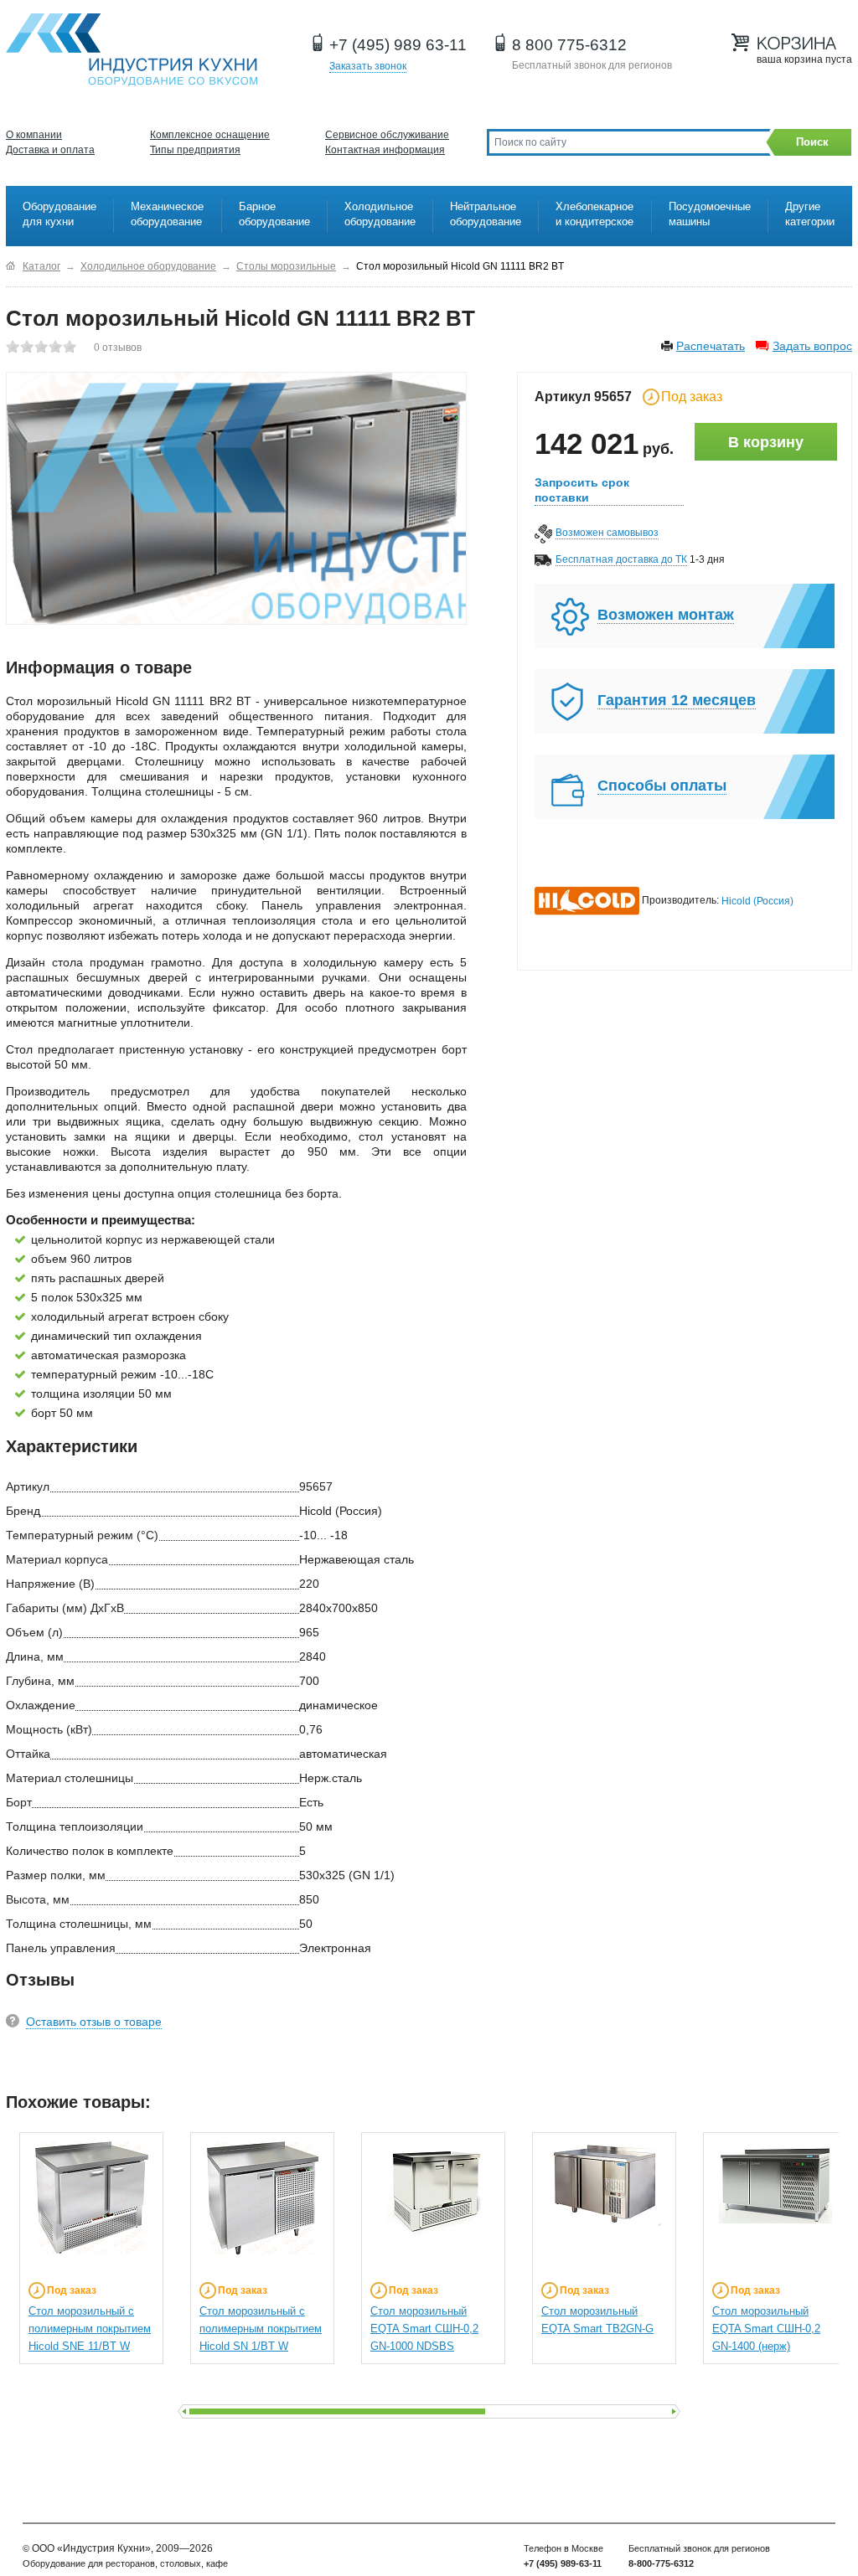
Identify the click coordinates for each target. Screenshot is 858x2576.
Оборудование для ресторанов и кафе (132, 50)
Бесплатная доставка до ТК (621, 559)
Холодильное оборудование (380, 214)
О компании (34, 135)
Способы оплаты (662, 786)
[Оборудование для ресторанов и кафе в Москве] (10, 266)
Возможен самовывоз (607, 533)
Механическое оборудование (167, 214)
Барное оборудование (274, 214)
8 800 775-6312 (569, 45)
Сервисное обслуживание (387, 135)
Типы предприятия (195, 150)
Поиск (812, 142)
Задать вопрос (812, 346)
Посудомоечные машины (710, 214)
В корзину (766, 442)
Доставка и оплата (50, 150)
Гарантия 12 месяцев (677, 700)
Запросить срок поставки (582, 490)
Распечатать (711, 346)
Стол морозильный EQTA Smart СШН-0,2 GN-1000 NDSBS (424, 2329)
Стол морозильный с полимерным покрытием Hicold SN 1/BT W (261, 2329)
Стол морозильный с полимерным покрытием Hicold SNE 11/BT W (90, 2329)
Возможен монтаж (666, 615)
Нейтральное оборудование (486, 214)
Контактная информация (385, 150)
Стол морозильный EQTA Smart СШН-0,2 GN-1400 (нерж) (766, 2329)
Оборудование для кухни (59, 214)
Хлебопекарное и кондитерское (594, 214)
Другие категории (810, 214)
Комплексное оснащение (210, 135)
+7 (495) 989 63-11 (398, 45)
